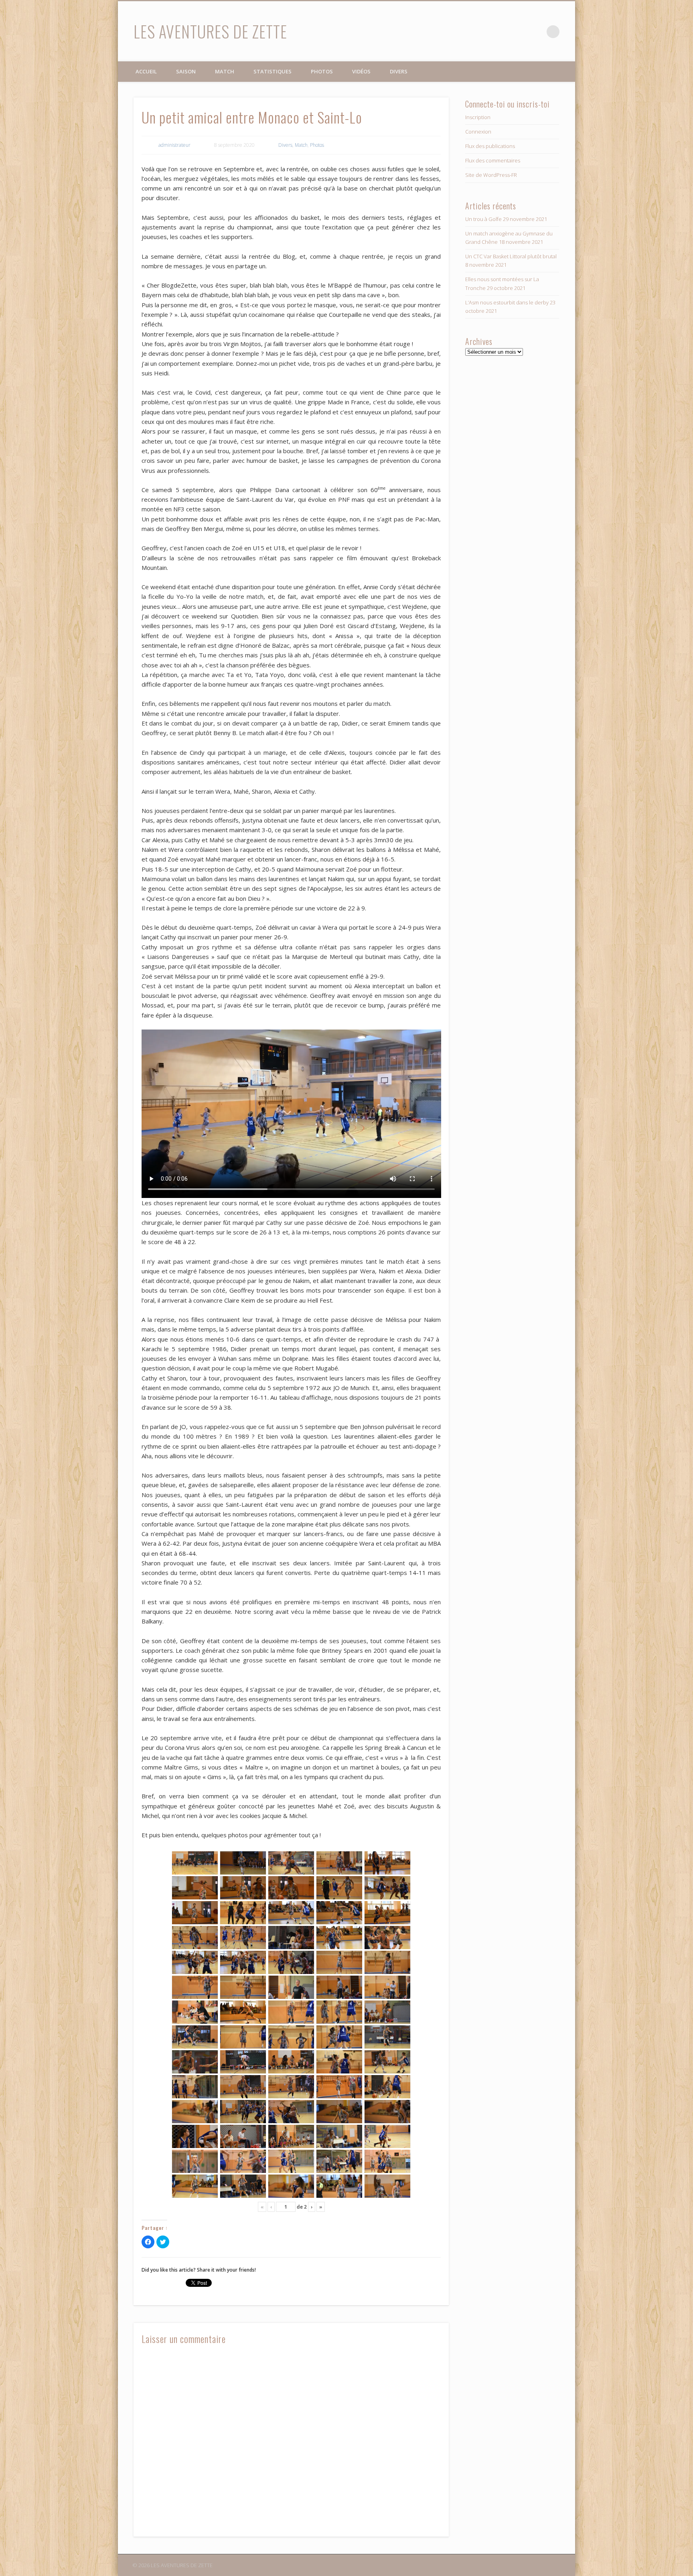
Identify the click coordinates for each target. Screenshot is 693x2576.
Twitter (537, 32)
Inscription (478, 117)
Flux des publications (490, 146)
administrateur (174, 145)
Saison (186, 71)
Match (225, 71)
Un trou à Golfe (483, 219)
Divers (399, 71)
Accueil (146, 71)
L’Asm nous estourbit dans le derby (507, 302)
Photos (322, 71)
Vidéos (361, 71)
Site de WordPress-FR (491, 175)
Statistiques (273, 71)
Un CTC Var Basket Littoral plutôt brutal (511, 256)
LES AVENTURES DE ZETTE (210, 31)
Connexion (478, 132)
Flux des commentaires (493, 160)
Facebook (520, 32)
